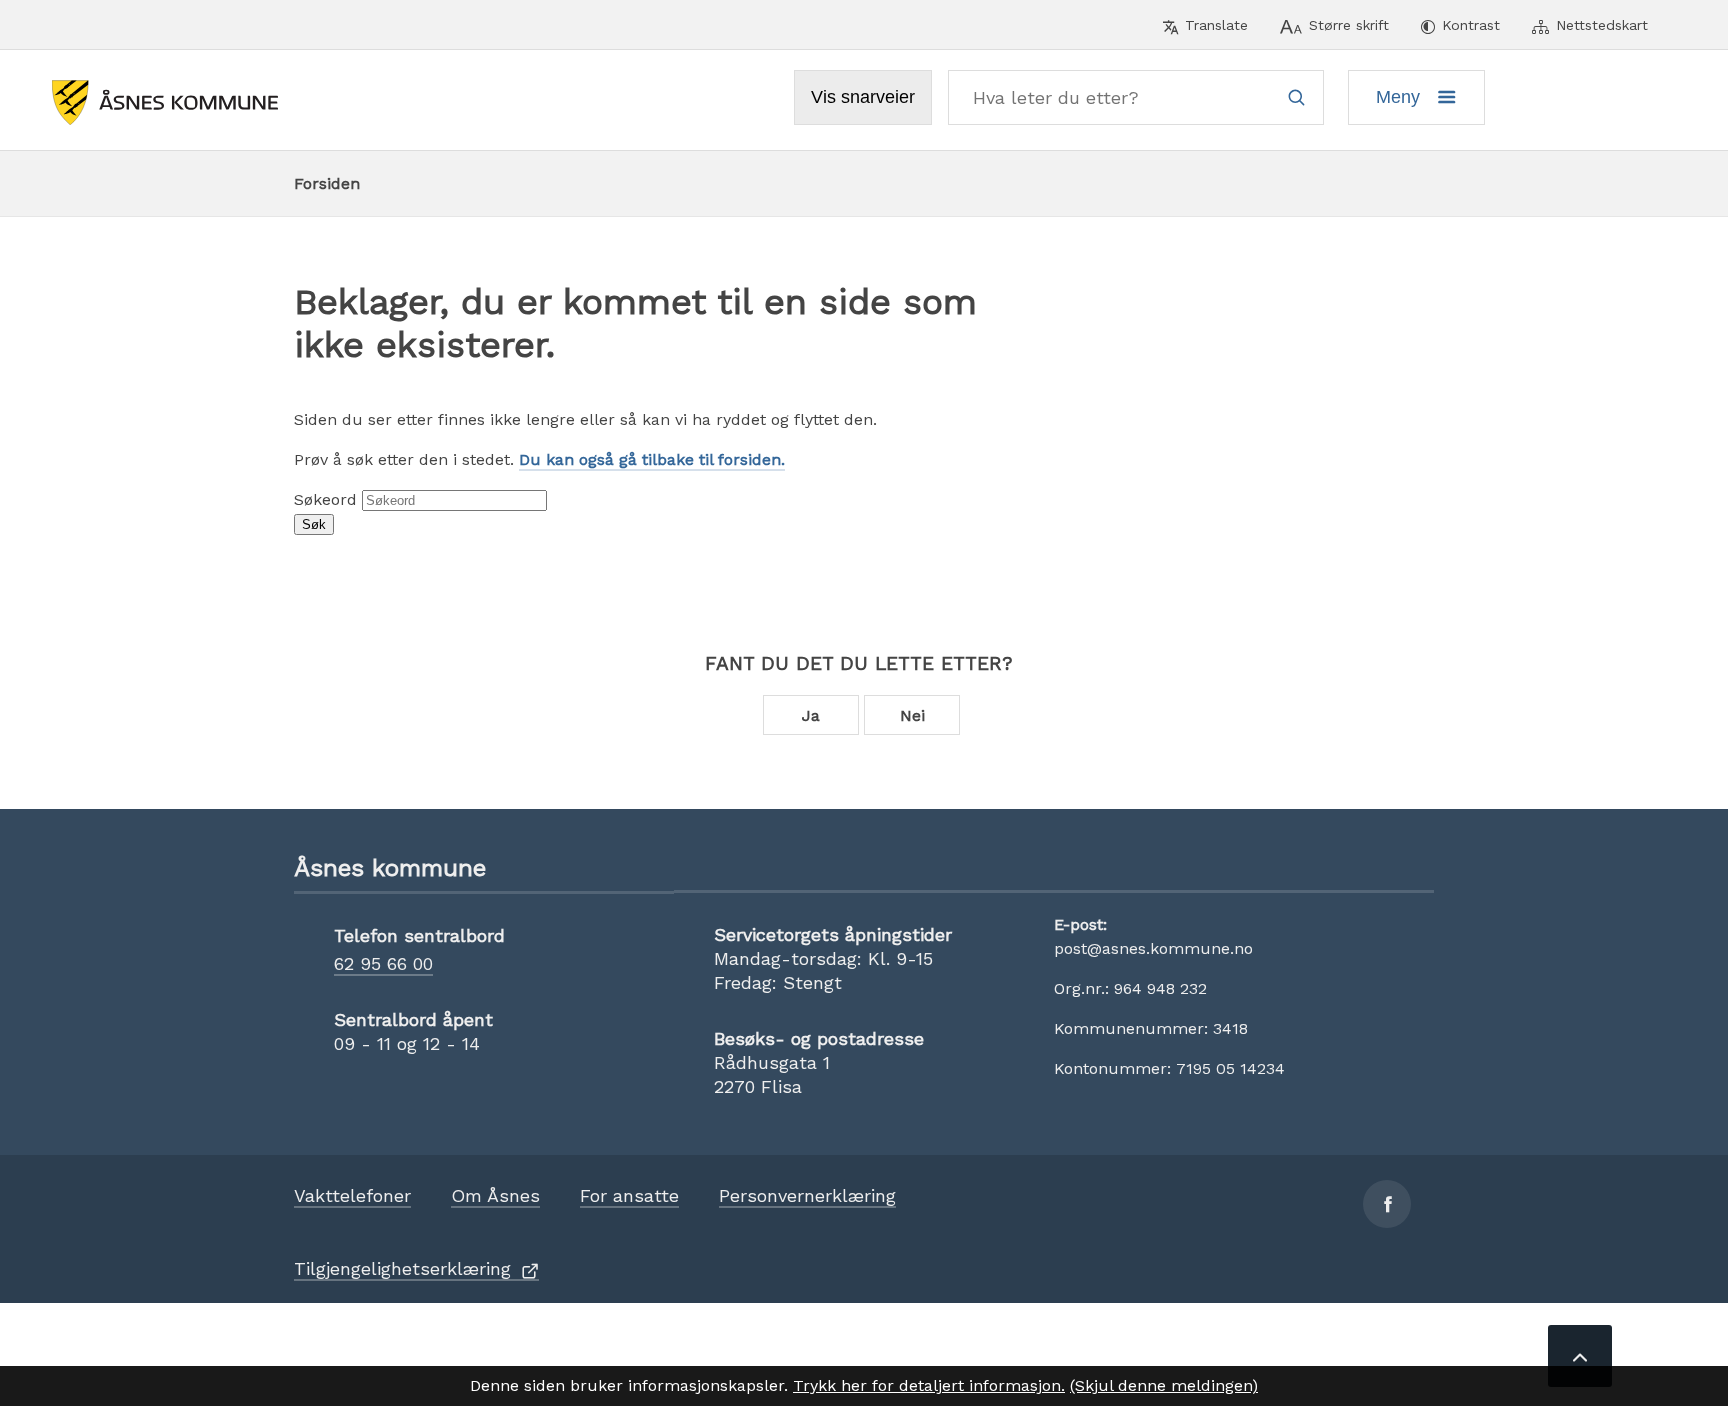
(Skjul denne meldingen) (1164, 1385)
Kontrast (1471, 25)
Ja (811, 715)
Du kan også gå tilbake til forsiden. (652, 459)
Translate (1216, 25)
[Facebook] (1387, 1204)
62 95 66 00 (383, 963)
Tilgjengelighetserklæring (402, 1268)
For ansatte (629, 1195)
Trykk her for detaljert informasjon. (929, 1385)
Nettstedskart (1602, 25)
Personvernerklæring (807, 1195)
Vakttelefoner (352, 1195)
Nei (912, 715)
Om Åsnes (495, 1195)
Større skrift (1349, 25)
